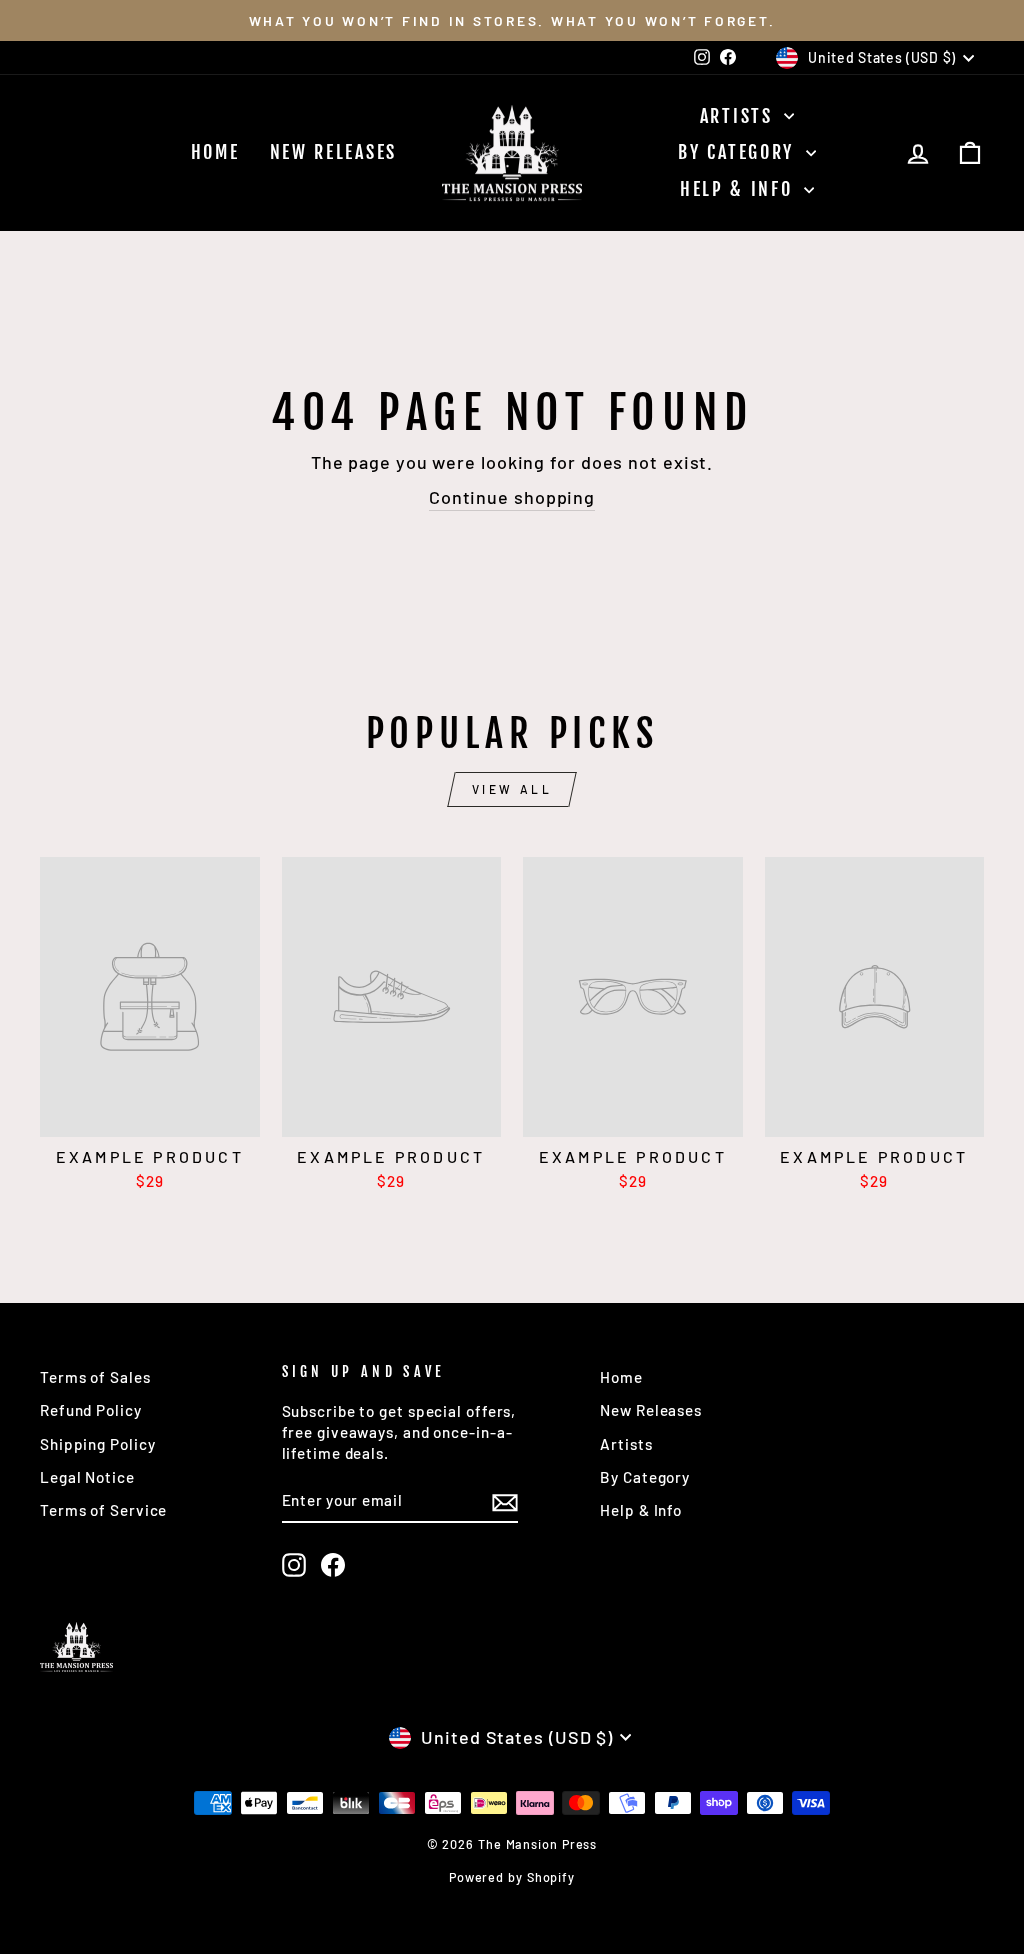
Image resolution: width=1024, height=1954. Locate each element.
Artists (740, 116)
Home (215, 152)
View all (512, 789)
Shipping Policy (98, 1444)
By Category (739, 152)
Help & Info (739, 189)
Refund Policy (91, 1410)
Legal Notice (87, 1477)
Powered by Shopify (512, 1877)
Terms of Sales (95, 1377)
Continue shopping (512, 497)
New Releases (333, 152)
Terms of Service (103, 1510)
